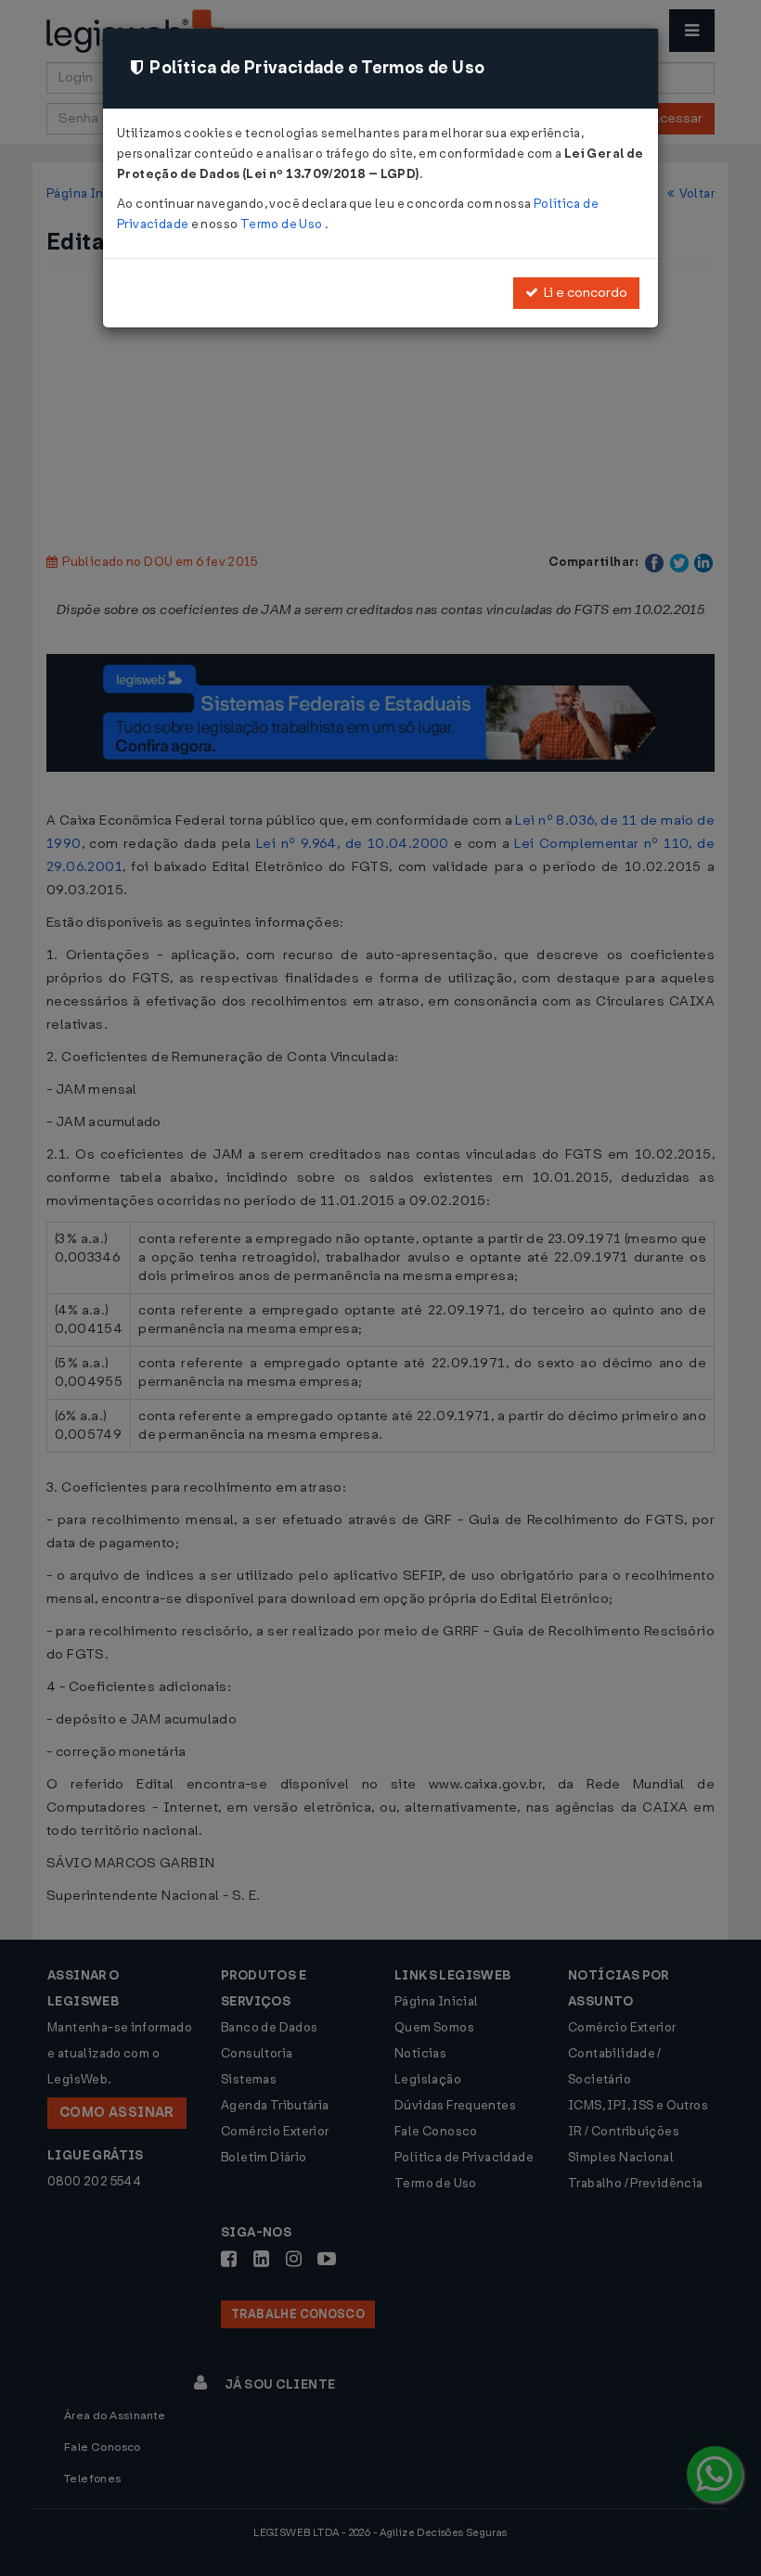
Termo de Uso (283, 224)
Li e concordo (583, 293)
